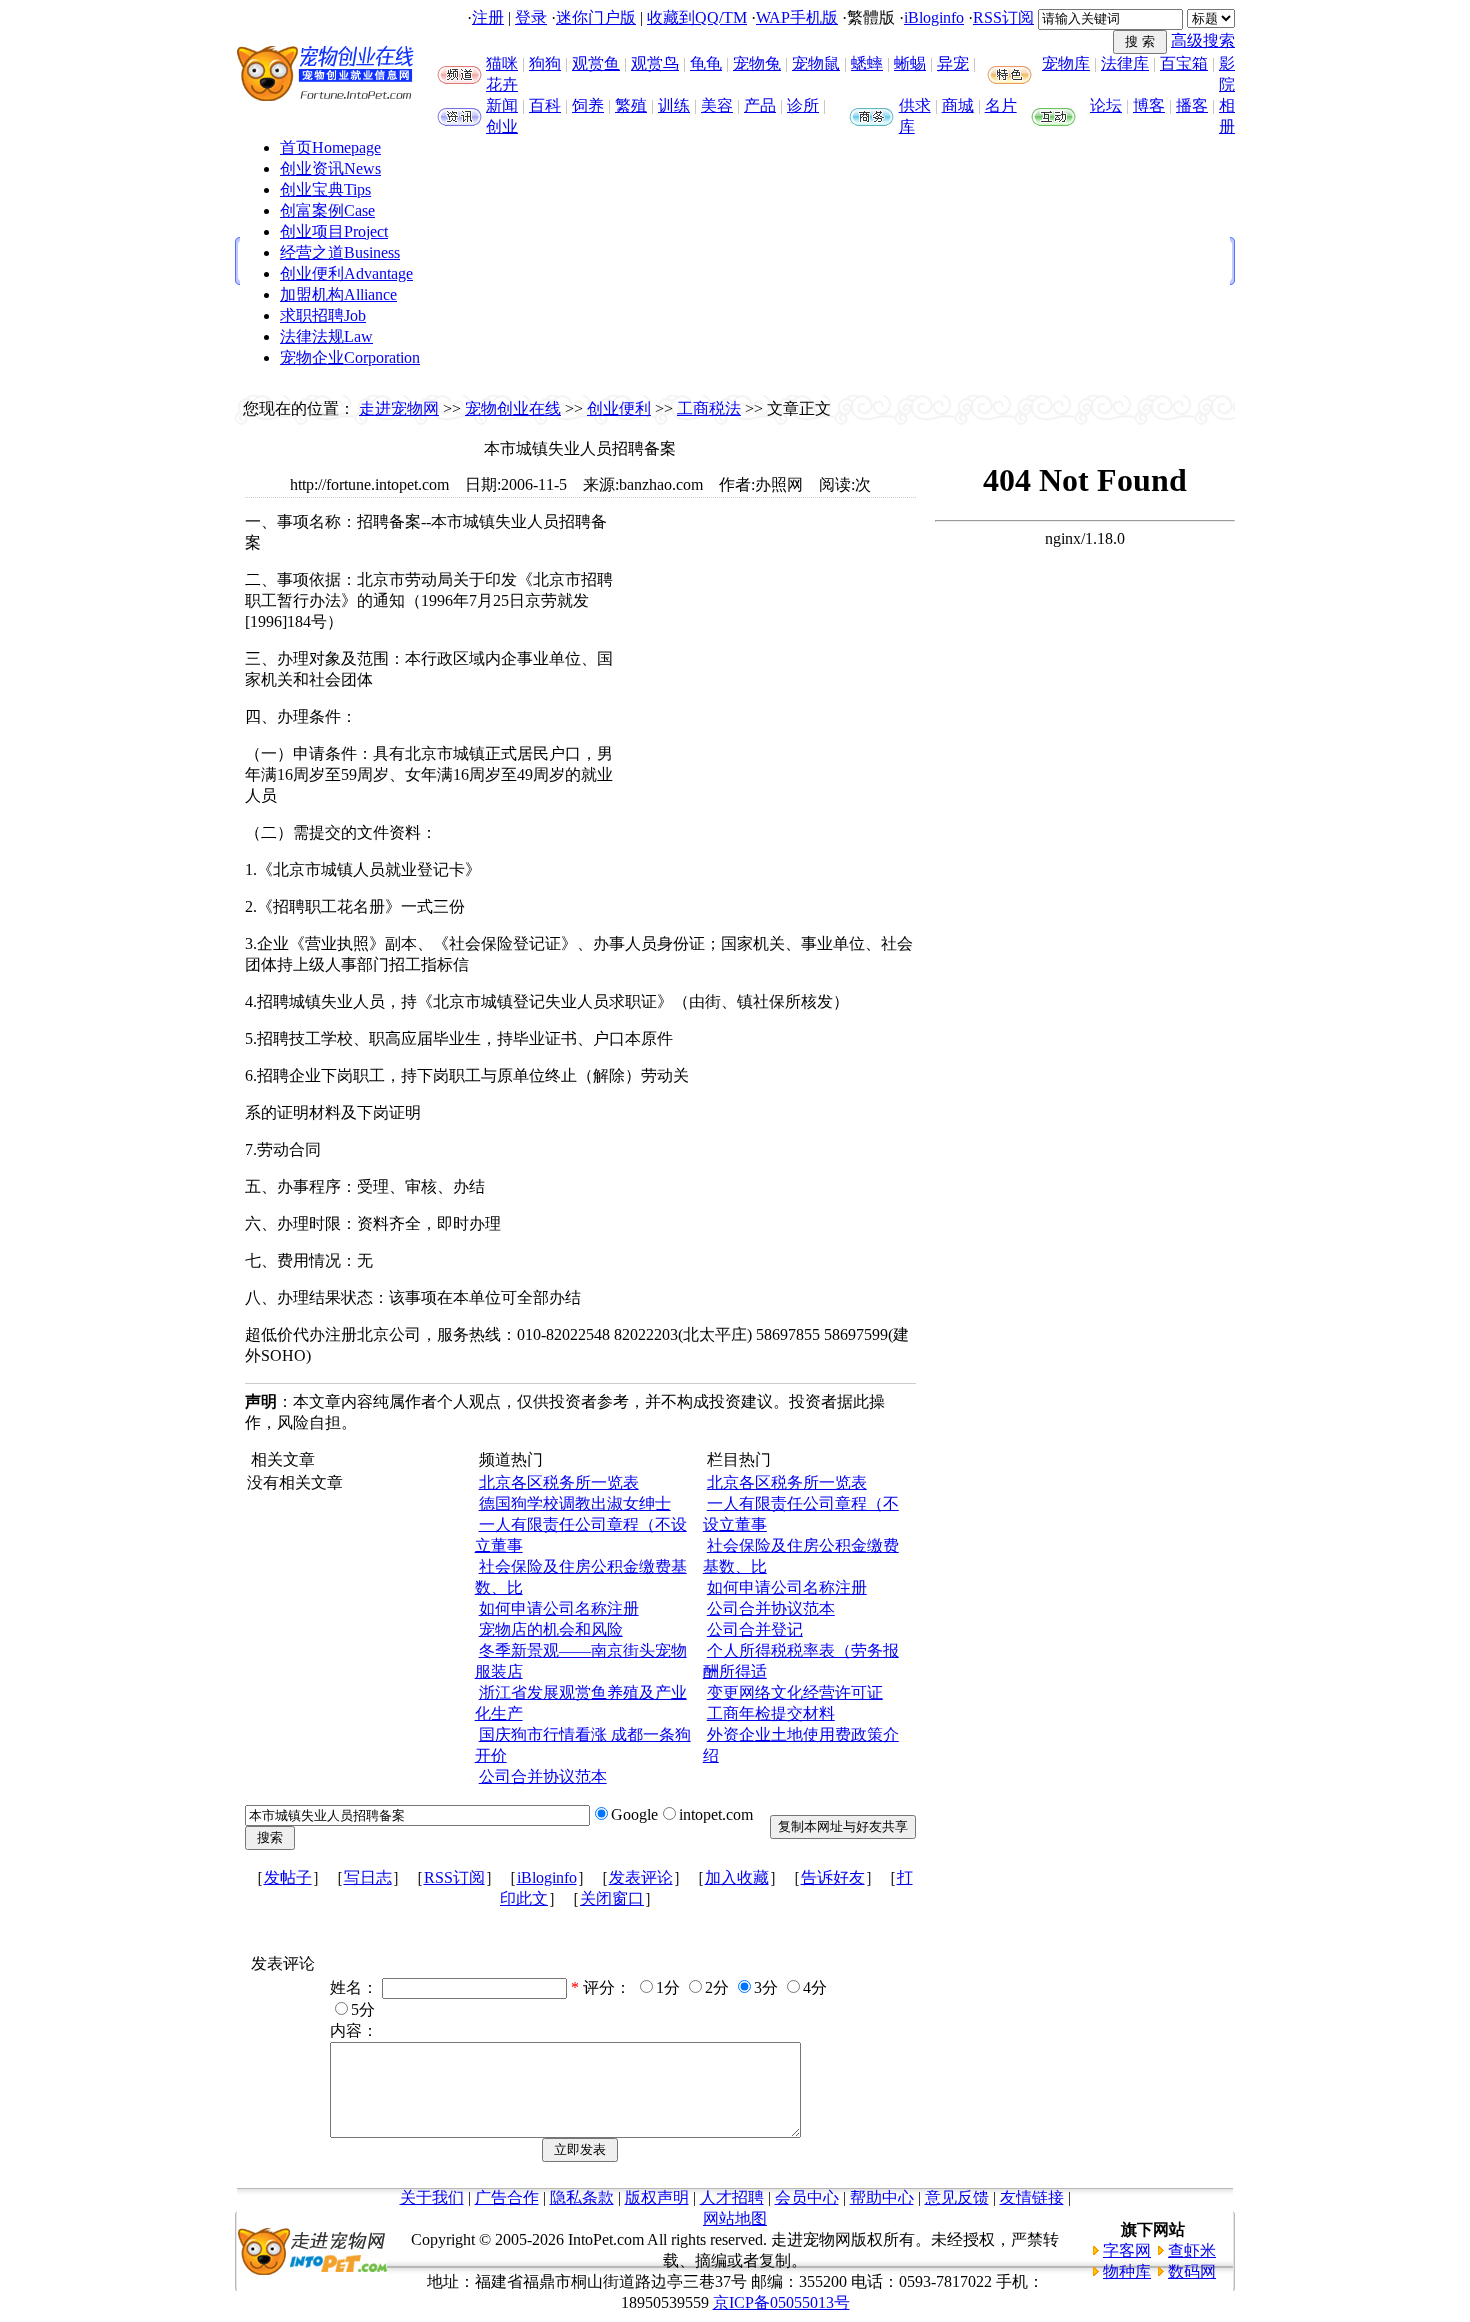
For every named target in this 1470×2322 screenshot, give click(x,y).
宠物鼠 (816, 63)
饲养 (588, 105)
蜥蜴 (910, 63)
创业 (502, 126)
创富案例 (327, 210)
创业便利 (346, 273)
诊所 (803, 105)
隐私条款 (582, 2197)
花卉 (502, 84)
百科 (545, 105)
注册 (488, 17)
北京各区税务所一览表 (559, 1482)
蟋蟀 (867, 63)
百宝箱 (1184, 63)
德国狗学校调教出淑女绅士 (575, 1503)
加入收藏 (737, 1877)
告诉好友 (833, 1877)
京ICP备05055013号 (781, 2302)
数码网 (1192, 2271)
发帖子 (288, 1877)
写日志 (368, 1877)
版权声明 (657, 2197)
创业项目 (334, 231)
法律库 (1125, 63)
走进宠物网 (399, 408)
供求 (915, 105)
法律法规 (326, 336)
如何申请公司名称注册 (559, 1608)
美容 (717, 105)
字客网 (1127, 2250)
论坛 (1106, 105)
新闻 (502, 105)
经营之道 (340, 252)
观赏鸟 (655, 63)
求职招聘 (323, 315)
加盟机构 (338, 294)
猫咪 (502, 63)
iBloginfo (934, 17)
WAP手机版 (797, 17)
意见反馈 (957, 2197)
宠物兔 (757, 63)
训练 (674, 105)
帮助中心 (882, 2197)
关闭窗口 (612, 1898)
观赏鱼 (596, 63)
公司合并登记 (755, 1629)
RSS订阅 (1003, 17)
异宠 (953, 63)
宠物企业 (350, 357)
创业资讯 (330, 168)
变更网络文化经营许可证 (795, 1692)
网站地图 (735, 2218)
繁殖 (631, 105)
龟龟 (706, 63)
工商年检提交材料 (771, 1713)
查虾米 (1192, 2250)
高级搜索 (1203, 40)
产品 (760, 105)
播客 (1192, 105)
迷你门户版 (596, 17)
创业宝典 (325, 189)
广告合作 (507, 2197)
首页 (330, 147)
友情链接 (1032, 2197)
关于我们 (432, 2197)
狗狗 (545, 63)
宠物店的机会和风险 (551, 1629)
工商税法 (709, 408)
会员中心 (807, 2197)
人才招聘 (732, 2197)
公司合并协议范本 (543, 1776)
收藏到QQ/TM (697, 17)
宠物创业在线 (513, 408)
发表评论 (641, 1877)
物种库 (1127, 2271)
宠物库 (1066, 63)
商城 (958, 105)
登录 (531, 17)
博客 (1149, 105)
